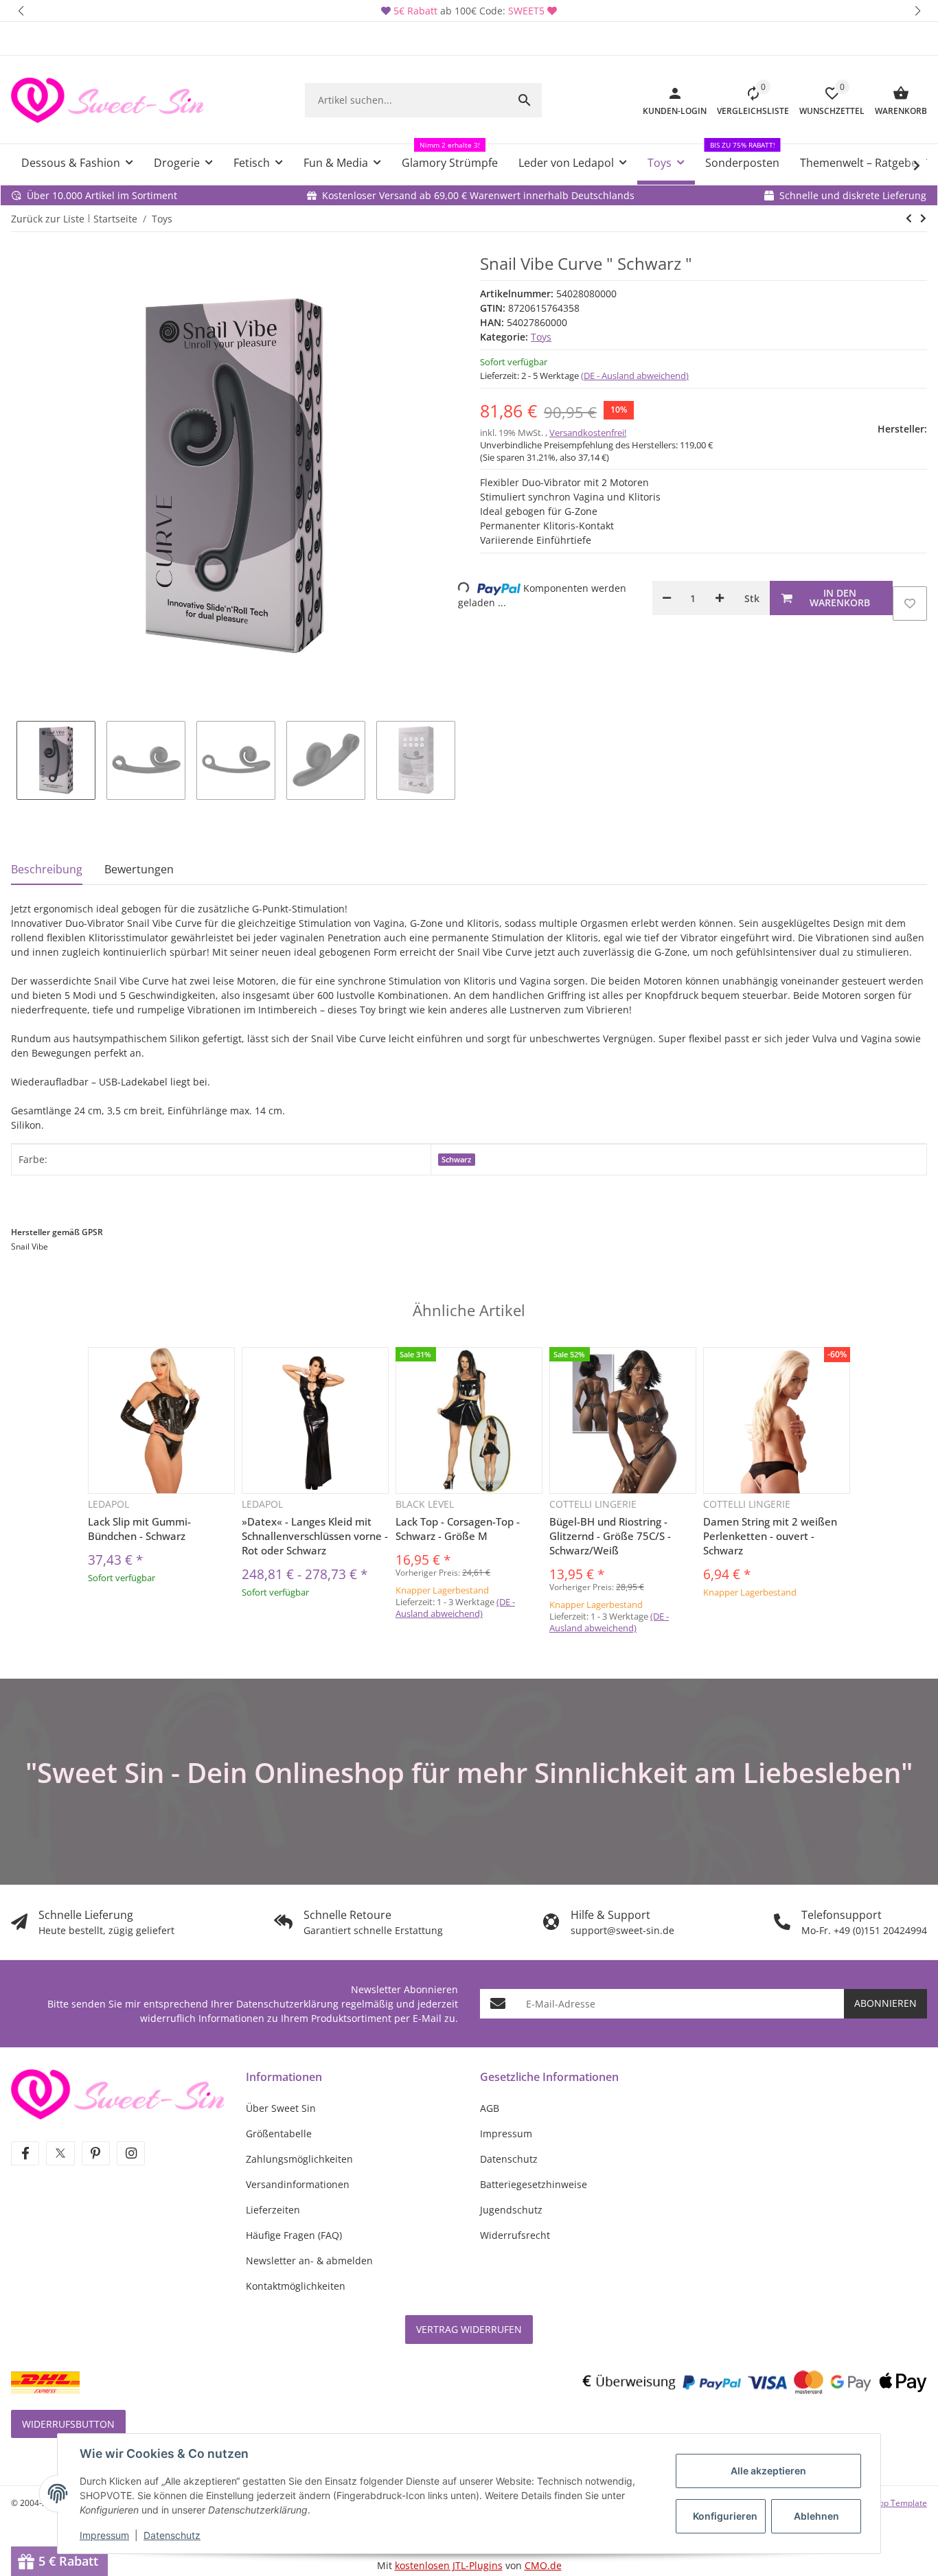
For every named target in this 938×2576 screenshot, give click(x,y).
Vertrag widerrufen (469, 2329)
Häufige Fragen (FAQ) (294, 2235)
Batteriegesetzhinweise (534, 2184)
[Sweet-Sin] (117, 2093)
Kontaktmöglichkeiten (296, 2286)
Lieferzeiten (273, 2210)
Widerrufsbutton (68, 2424)
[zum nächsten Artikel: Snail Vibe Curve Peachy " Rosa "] (909, 218)
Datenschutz (172, 2535)
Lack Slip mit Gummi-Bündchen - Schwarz (139, 1529)
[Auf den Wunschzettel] (910, 603)
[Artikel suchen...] (525, 100)
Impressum (104, 2535)
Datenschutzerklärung (287, 2004)
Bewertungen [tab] (139, 869)
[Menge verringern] (667, 598)
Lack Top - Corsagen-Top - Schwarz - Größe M (458, 1529)
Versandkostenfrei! (588, 433)
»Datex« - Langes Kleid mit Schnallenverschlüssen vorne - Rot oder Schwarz (315, 1536)
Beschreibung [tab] (47, 869)
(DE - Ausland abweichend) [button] (635, 376)
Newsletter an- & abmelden (309, 2261)
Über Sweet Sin (281, 2108)
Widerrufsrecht (515, 2235)
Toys (541, 337)
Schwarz (456, 1160)
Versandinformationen (298, 2184)
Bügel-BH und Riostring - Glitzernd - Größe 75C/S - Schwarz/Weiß (610, 1536)
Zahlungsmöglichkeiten (299, 2159)
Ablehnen (816, 2516)
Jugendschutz (511, 2210)
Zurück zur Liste (48, 219)
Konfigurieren (725, 2516)
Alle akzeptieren (768, 2471)
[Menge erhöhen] (720, 598)
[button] (21, 11)
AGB (490, 2108)
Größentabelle (279, 2134)
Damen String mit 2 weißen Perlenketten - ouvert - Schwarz (770, 1536)
